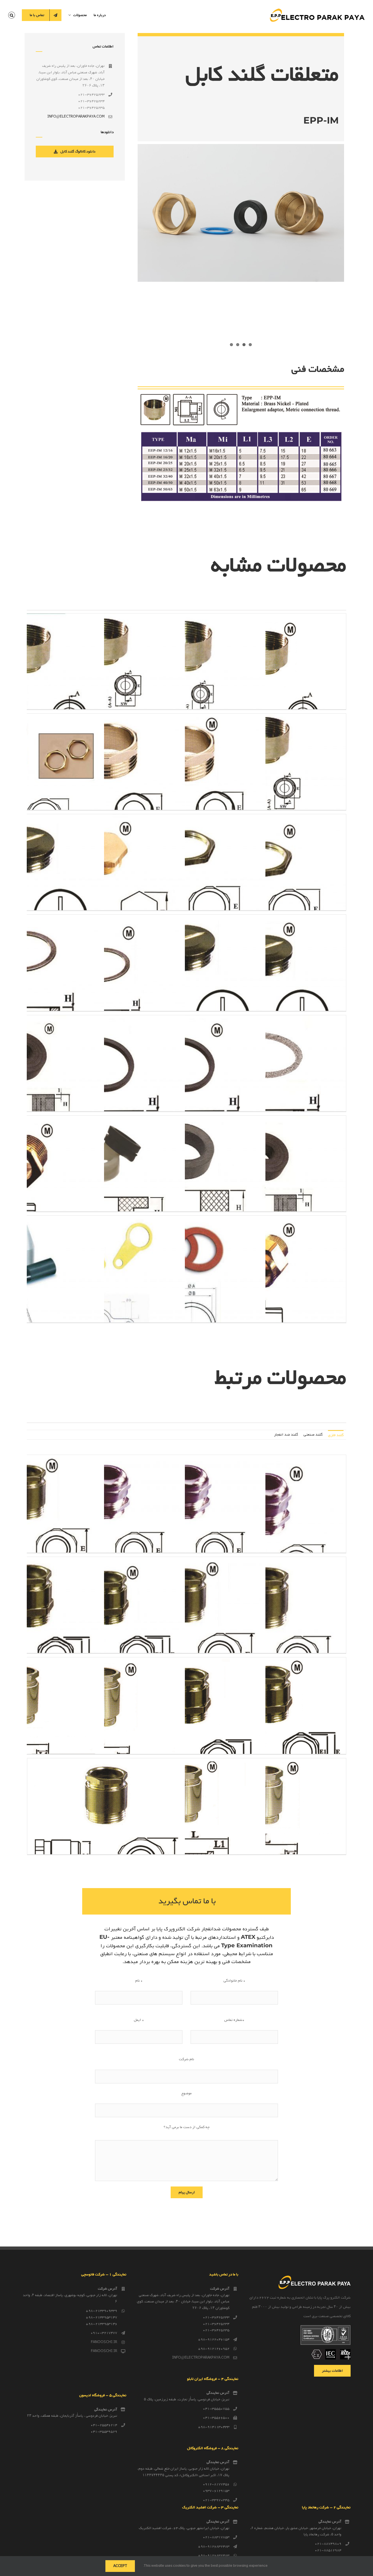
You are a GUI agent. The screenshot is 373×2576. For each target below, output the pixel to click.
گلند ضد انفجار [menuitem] (286, 1435)
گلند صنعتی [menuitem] (313, 1435)
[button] (12, 15)
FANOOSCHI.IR (104, 2342)
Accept (120, 2566)
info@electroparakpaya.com (76, 117)
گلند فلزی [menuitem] (336, 1435)
